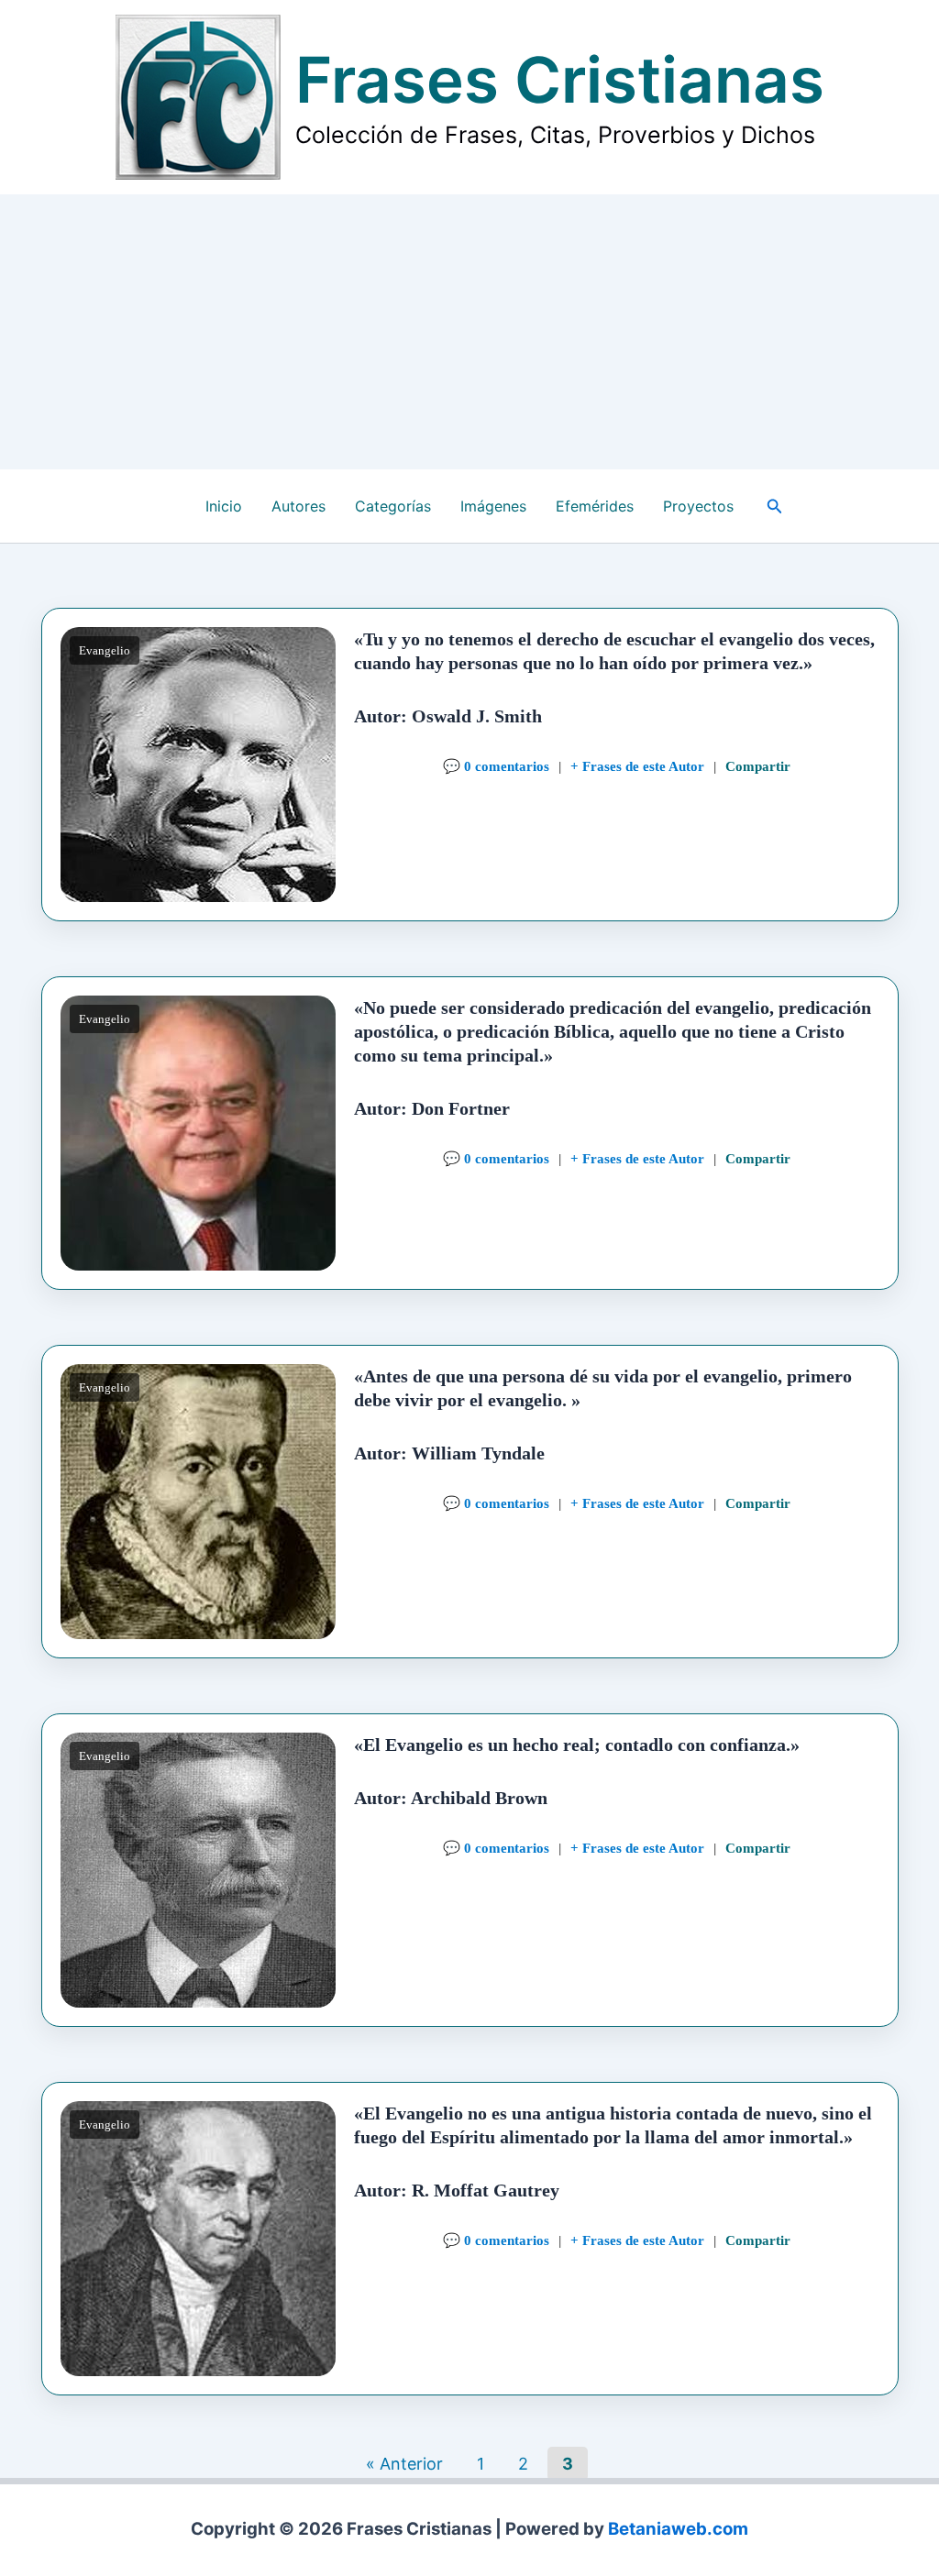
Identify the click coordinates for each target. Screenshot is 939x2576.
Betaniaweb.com (678, 2529)
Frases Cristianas (560, 80)
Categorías (393, 506)
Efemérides (595, 506)
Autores (298, 506)
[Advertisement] (469, 332)
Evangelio (105, 650)
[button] (775, 506)
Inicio (224, 506)
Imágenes (493, 506)
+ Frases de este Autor (636, 766)
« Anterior (404, 2464)
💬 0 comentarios (495, 766)
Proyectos (698, 506)
